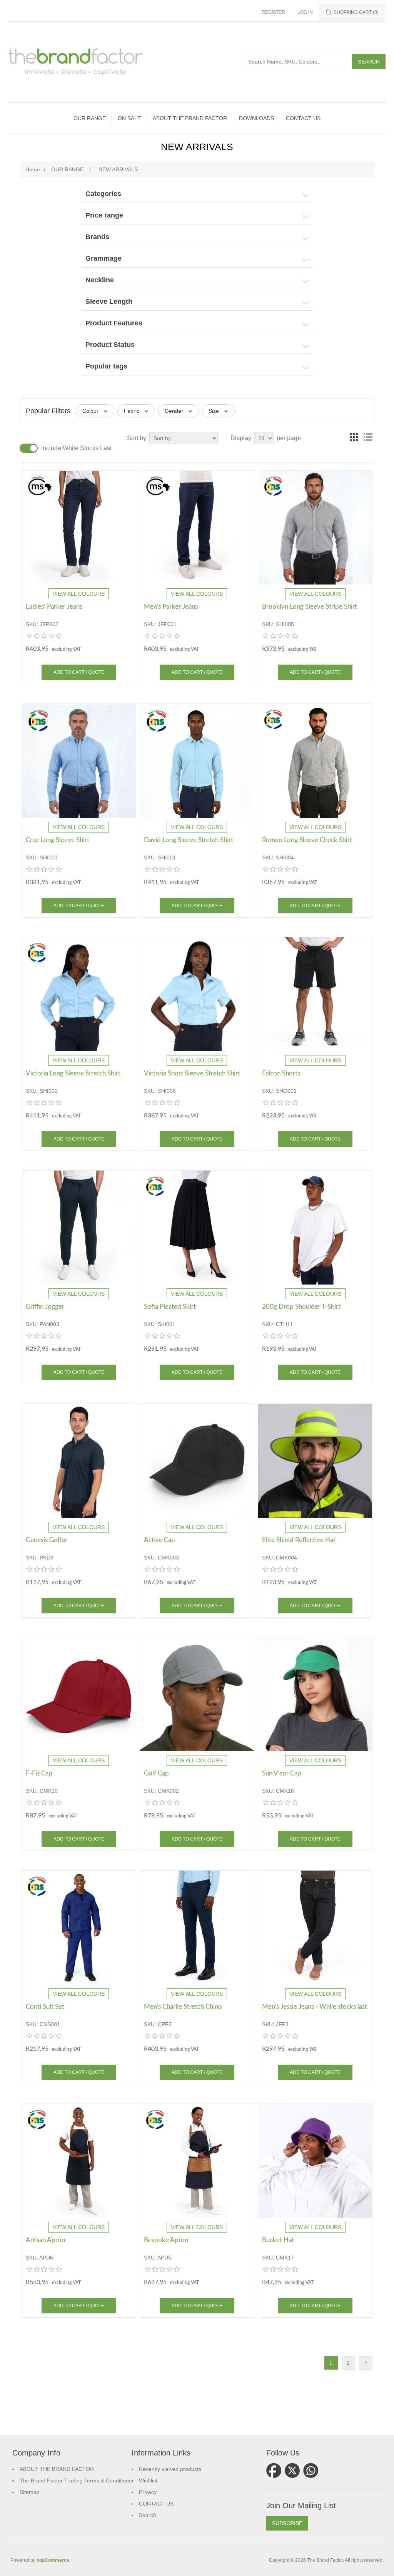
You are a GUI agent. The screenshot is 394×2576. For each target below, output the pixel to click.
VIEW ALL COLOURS (79, 594)
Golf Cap (156, 1773)
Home (33, 169)
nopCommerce (53, 2560)
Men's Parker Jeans (171, 607)
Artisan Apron (45, 2240)
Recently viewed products (170, 2469)
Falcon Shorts (281, 1073)
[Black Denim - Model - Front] (315, 1928)
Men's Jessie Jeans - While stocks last (315, 2007)
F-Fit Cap (39, 1773)
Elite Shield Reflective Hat (299, 1540)
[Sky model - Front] (197, 994)
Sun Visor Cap (282, 1773)
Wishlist (148, 2481)
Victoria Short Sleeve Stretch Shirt (192, 1073)
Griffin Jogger (45, 1307)
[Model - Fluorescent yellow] (315, 1461)
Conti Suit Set (45, 2007)
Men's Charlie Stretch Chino (183, 2007)
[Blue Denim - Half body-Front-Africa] (79, 528)
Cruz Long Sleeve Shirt (58, 840)
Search (148, 2515)
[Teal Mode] (315, 1694)
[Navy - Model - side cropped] (197, 1928)
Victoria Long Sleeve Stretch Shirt (73, 1073)
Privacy (148, 2492)
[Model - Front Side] (79, 1928)
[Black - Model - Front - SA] (315, 528)
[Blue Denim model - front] (197, 528)
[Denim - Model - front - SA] (79, 2161)
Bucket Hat (278, 2240)
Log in (305, 12)
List (368, 437)
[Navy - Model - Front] (79, 1461)
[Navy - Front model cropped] (79, 1228)
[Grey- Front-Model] (197, 1694)
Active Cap (159, 1540)
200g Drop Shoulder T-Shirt (301, 1307)
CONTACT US (156, 2504)
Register (273, 12)
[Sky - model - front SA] (79, 994)
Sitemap (30, 2492)
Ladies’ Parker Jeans (54, 607)
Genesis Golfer (47, 1540)
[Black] (197, 1461)
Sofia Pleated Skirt (170, 1307)
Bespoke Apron (166, 2240)
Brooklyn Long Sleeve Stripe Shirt (310, 607)
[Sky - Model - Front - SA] (79, 761)
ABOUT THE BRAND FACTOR (57, 2469)
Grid (354, 437)
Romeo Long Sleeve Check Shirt (307, 840)
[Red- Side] (79, 1694)
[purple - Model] (315, 2161)
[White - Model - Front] (315, 1228)
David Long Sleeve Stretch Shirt (189, 840)
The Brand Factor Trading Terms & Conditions (76, 2481)
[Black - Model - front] (315, 994)
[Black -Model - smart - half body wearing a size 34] (197, 1228)
